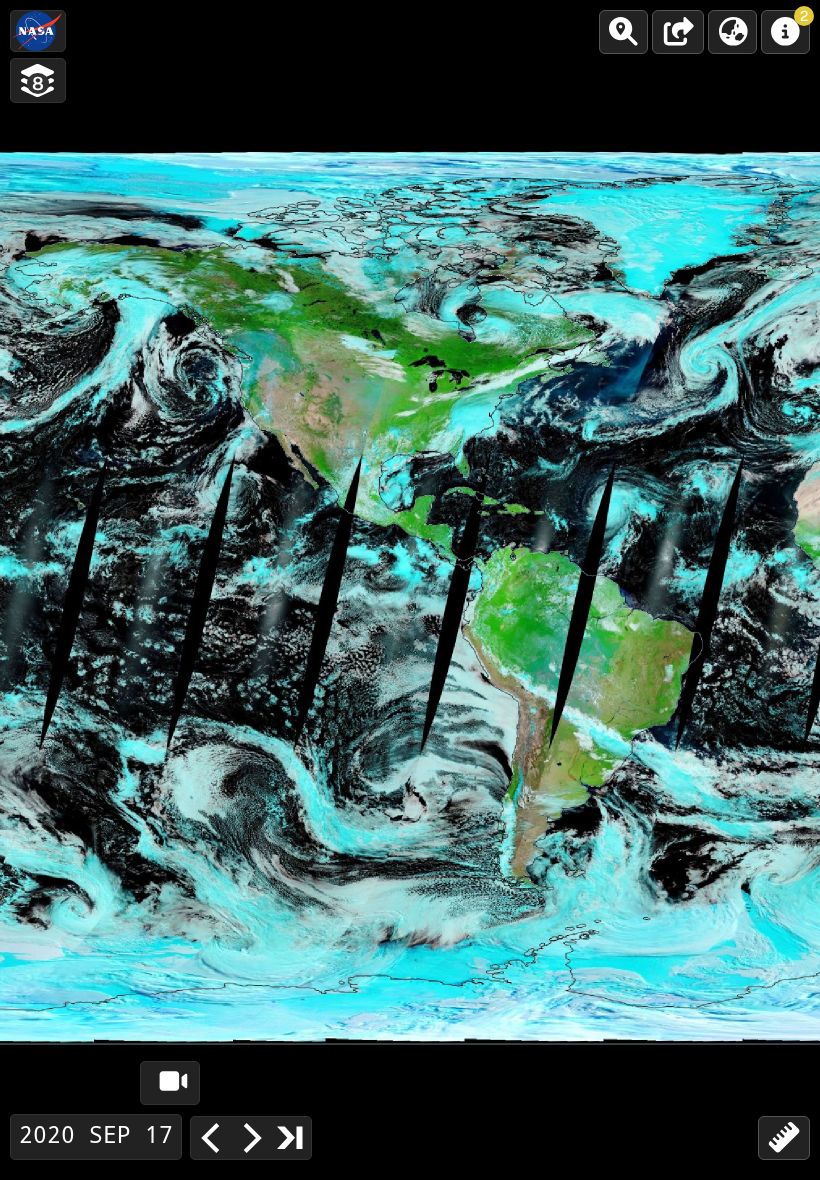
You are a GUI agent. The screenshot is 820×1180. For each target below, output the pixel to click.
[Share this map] (678, 32)
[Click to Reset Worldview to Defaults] (38, 31)
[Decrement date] (211, 1138)
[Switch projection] (732, 32)
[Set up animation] (170, 1083)
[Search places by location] (623, 32)
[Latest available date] (291, 1137)
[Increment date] (251, 1138)
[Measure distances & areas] (784, 1138)
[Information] (785, 32)
